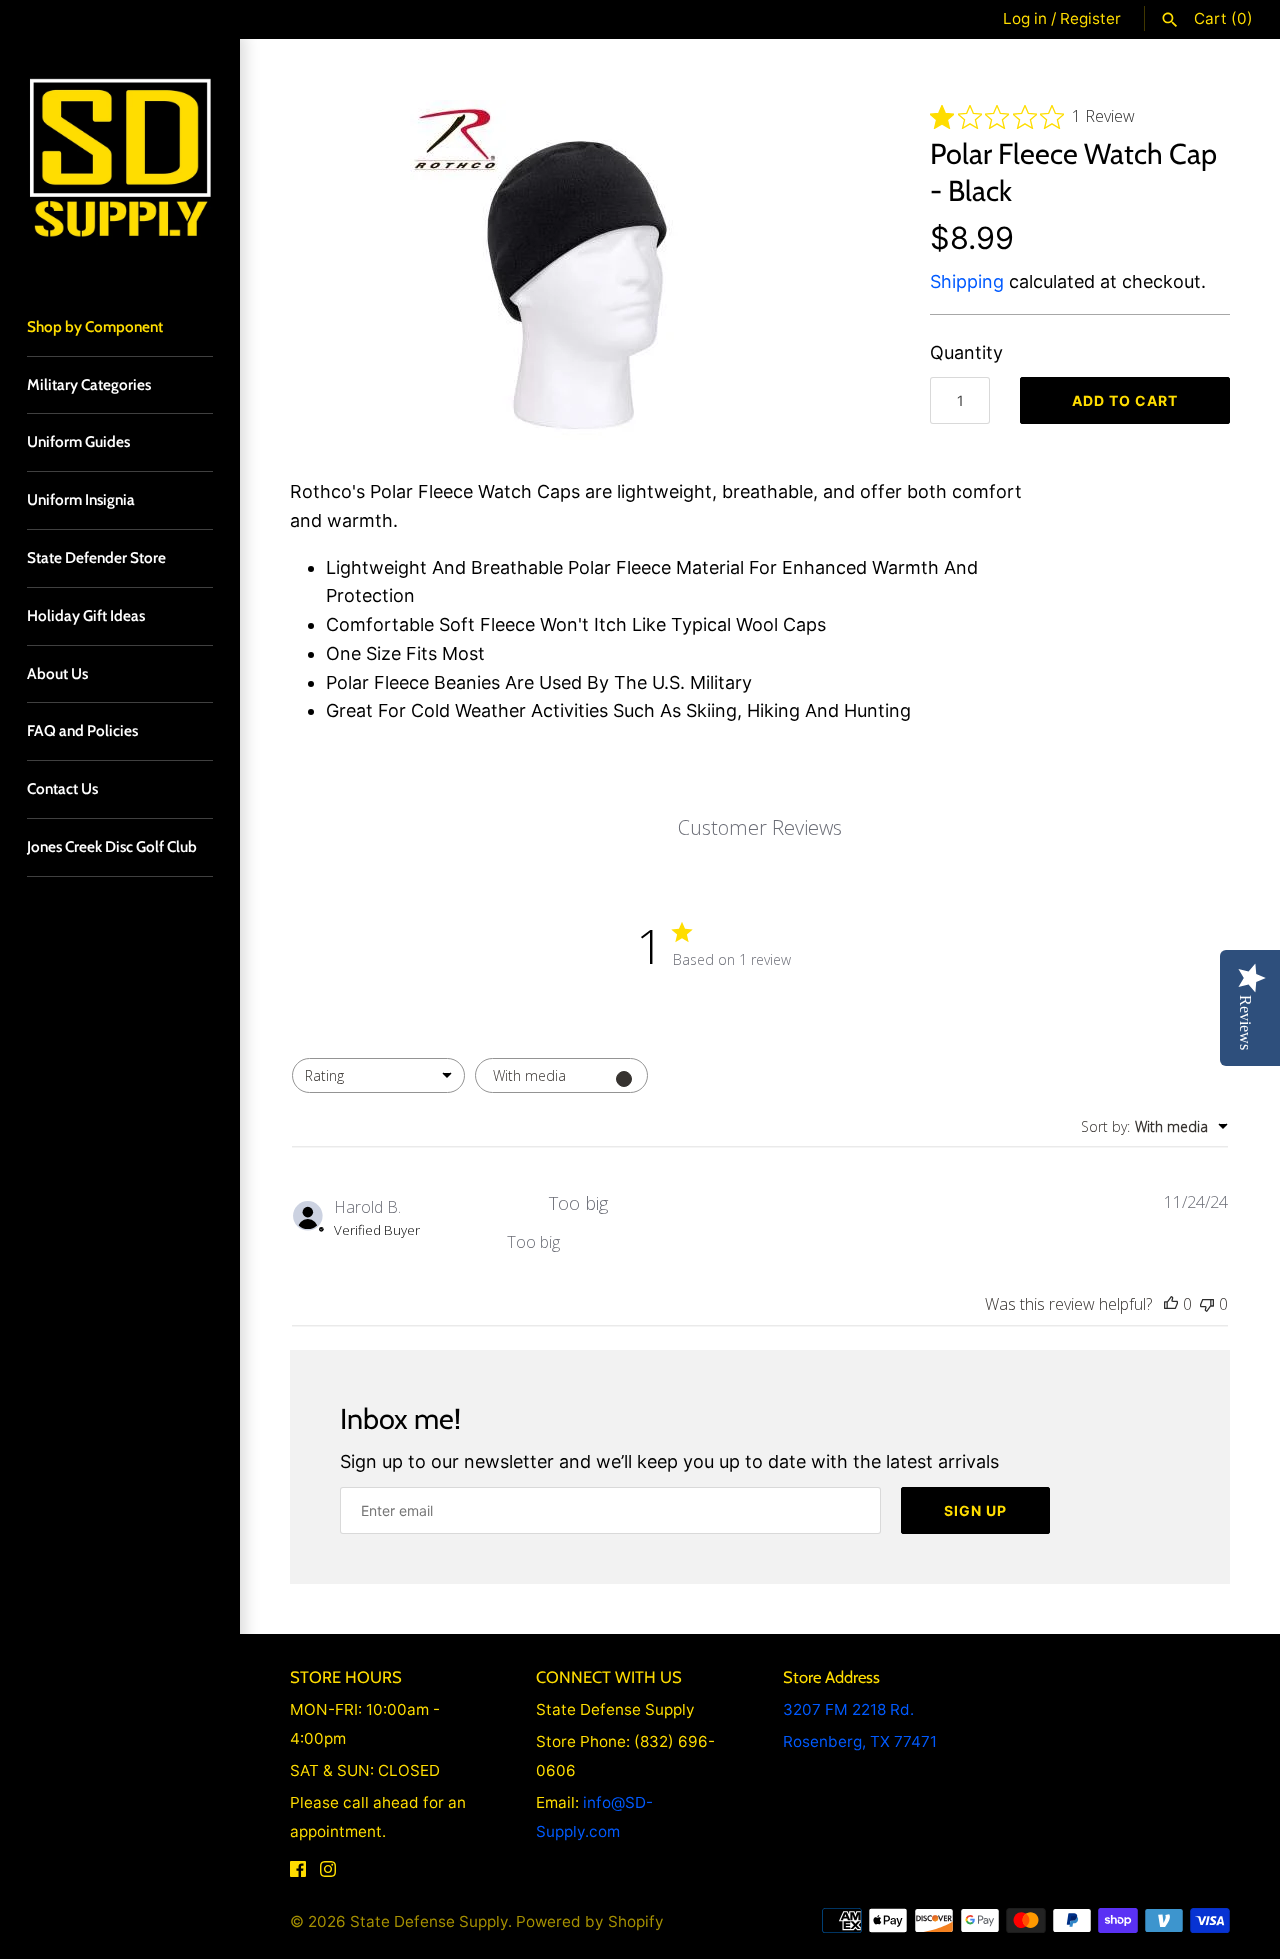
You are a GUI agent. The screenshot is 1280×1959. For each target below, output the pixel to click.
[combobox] (378, 1075)
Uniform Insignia (81, 499)
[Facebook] (298, 1874)
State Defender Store (96, 557)
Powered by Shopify (590, 1921)
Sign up (975, 1510)
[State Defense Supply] (120, 159)
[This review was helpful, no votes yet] (1171, 1304)
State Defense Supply (429, 1921)
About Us (57, 673)
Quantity (966, 352)
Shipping (967, 281)
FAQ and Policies (82, 730)
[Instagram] (328, 1874)
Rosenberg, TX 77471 (860, 1741)
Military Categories (89, 384)
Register (1090, 18)
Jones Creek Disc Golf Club (112, 846)
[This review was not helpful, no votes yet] (1207, 1304)
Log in (1025, 18)
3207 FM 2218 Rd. (848, 1709)
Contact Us (62, 788)
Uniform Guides (78, 441)
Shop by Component (95, 326)
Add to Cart (1125, 400)
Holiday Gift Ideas (86, 615)
